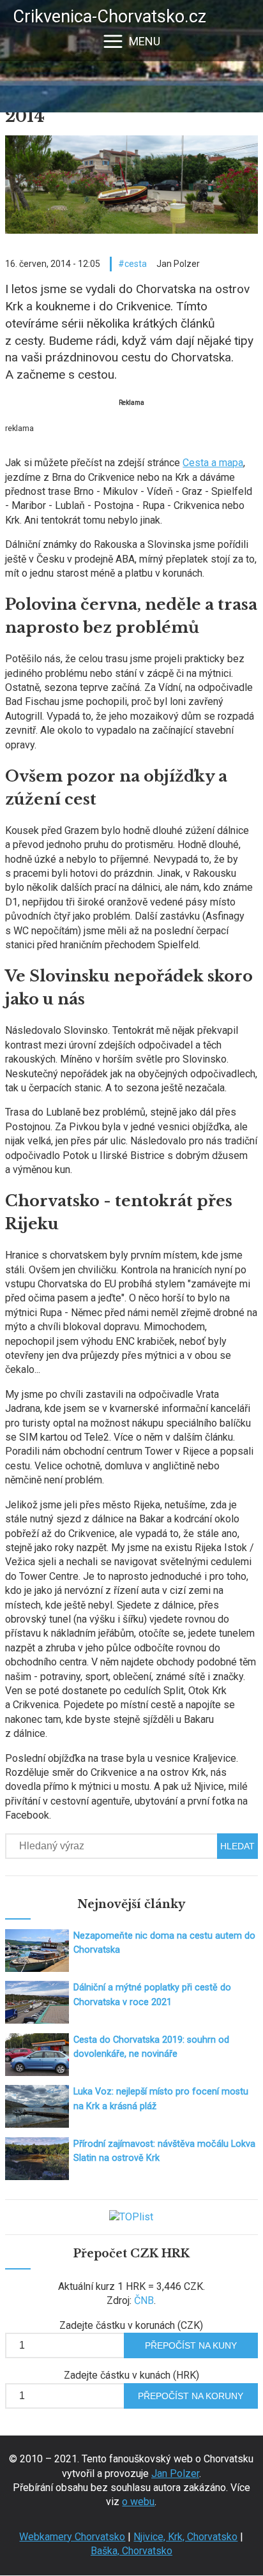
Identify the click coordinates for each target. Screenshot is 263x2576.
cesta (136, 264)
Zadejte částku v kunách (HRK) (131, 2375)
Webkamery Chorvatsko (72, 2537)
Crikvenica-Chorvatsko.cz (109, 17)
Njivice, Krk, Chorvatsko (185, 2537)
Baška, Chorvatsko (131, 2551)
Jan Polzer (175, 2474)
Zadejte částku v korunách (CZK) (131, 2325)
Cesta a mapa (213, 463)
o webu (138, 2502)
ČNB (144, 2300)
